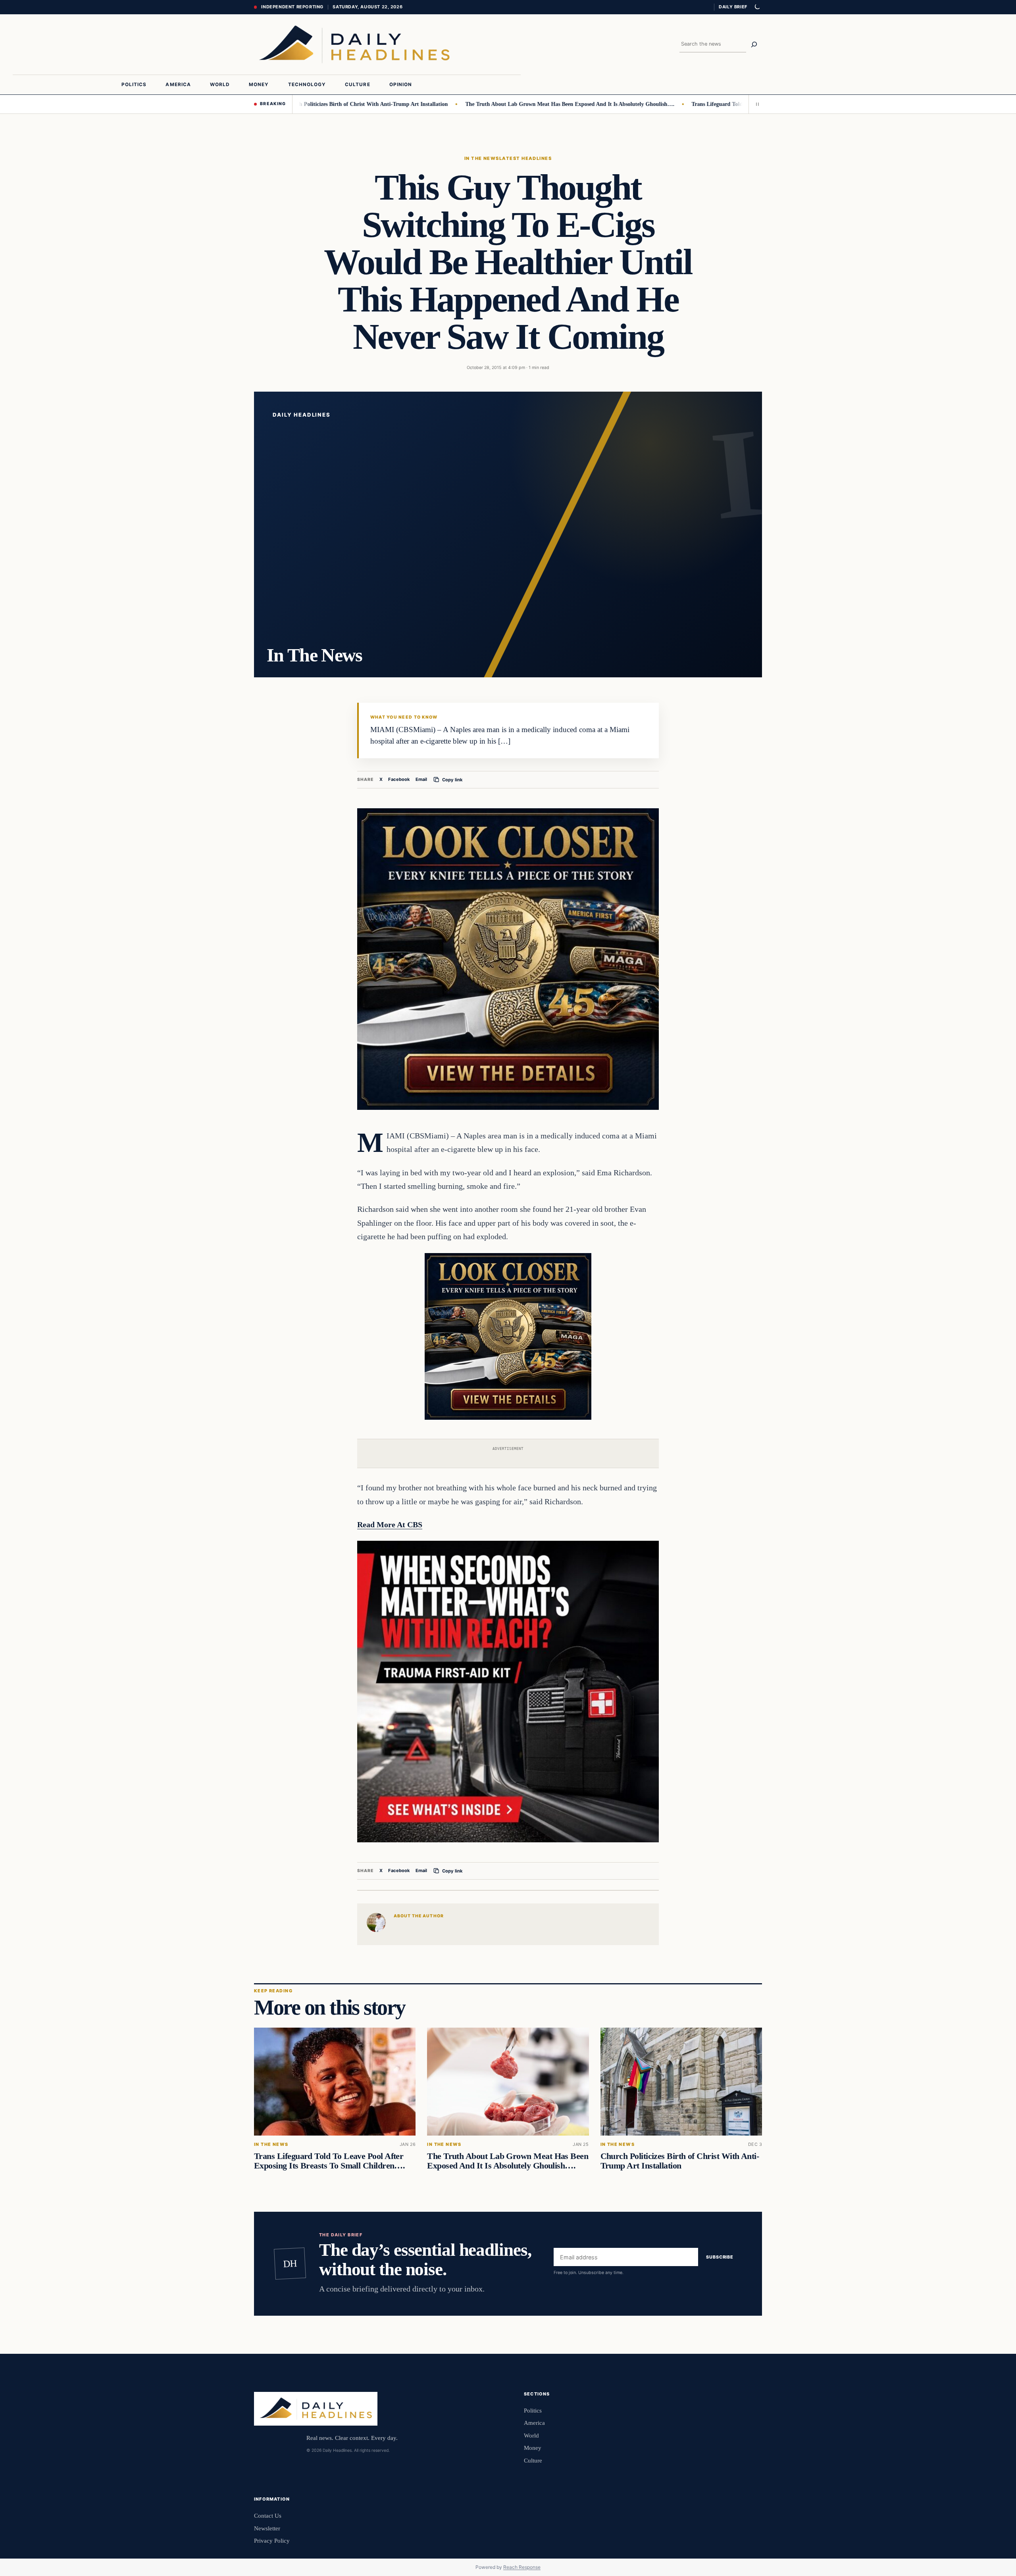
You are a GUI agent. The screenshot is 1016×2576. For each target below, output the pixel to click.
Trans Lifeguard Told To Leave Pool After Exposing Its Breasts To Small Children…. (722, 104)
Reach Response (522, 2567)
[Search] (754, 44)
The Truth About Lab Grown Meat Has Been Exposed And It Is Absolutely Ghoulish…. (499, 104)
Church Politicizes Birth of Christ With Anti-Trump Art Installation (295, 104)
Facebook (399, 779)
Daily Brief (733, 7)
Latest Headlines (525, 158)
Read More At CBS (390, 1524)
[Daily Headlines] (354, 44)
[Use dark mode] (757, 7)
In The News (482, 158)
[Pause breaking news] (755, 104)
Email (421, 779)
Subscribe (720, 2257)
